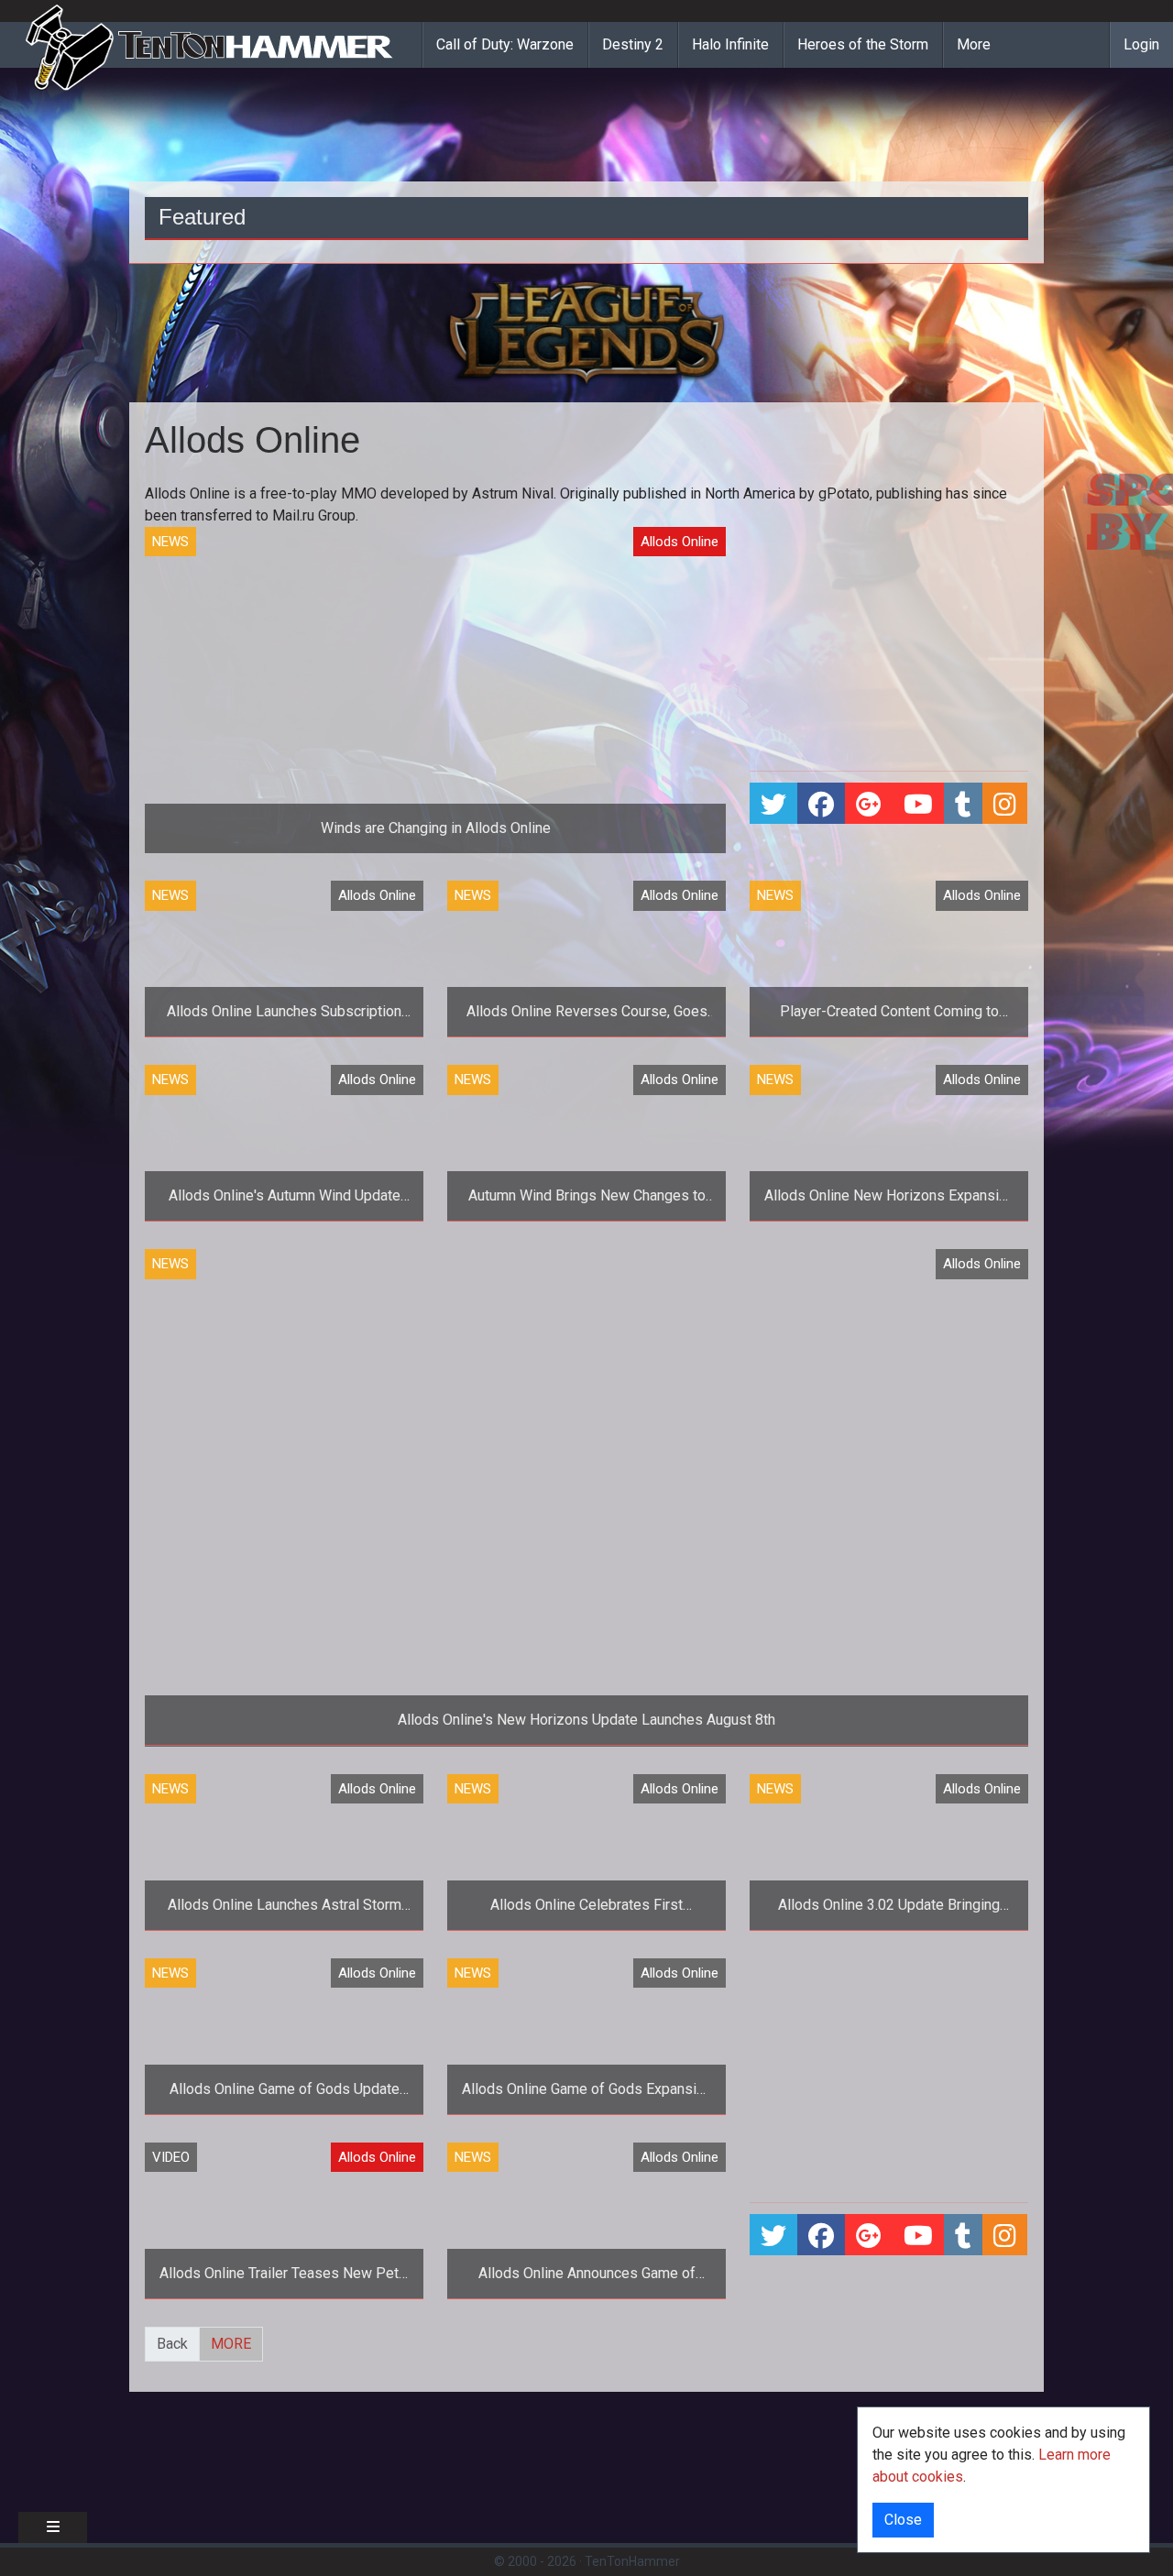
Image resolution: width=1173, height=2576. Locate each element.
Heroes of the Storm (863, 44)
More (974, 44)
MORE (231, 2344)
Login (1141, 44)
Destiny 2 (633, 44)
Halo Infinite (730, 44)
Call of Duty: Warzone (505, 44)
